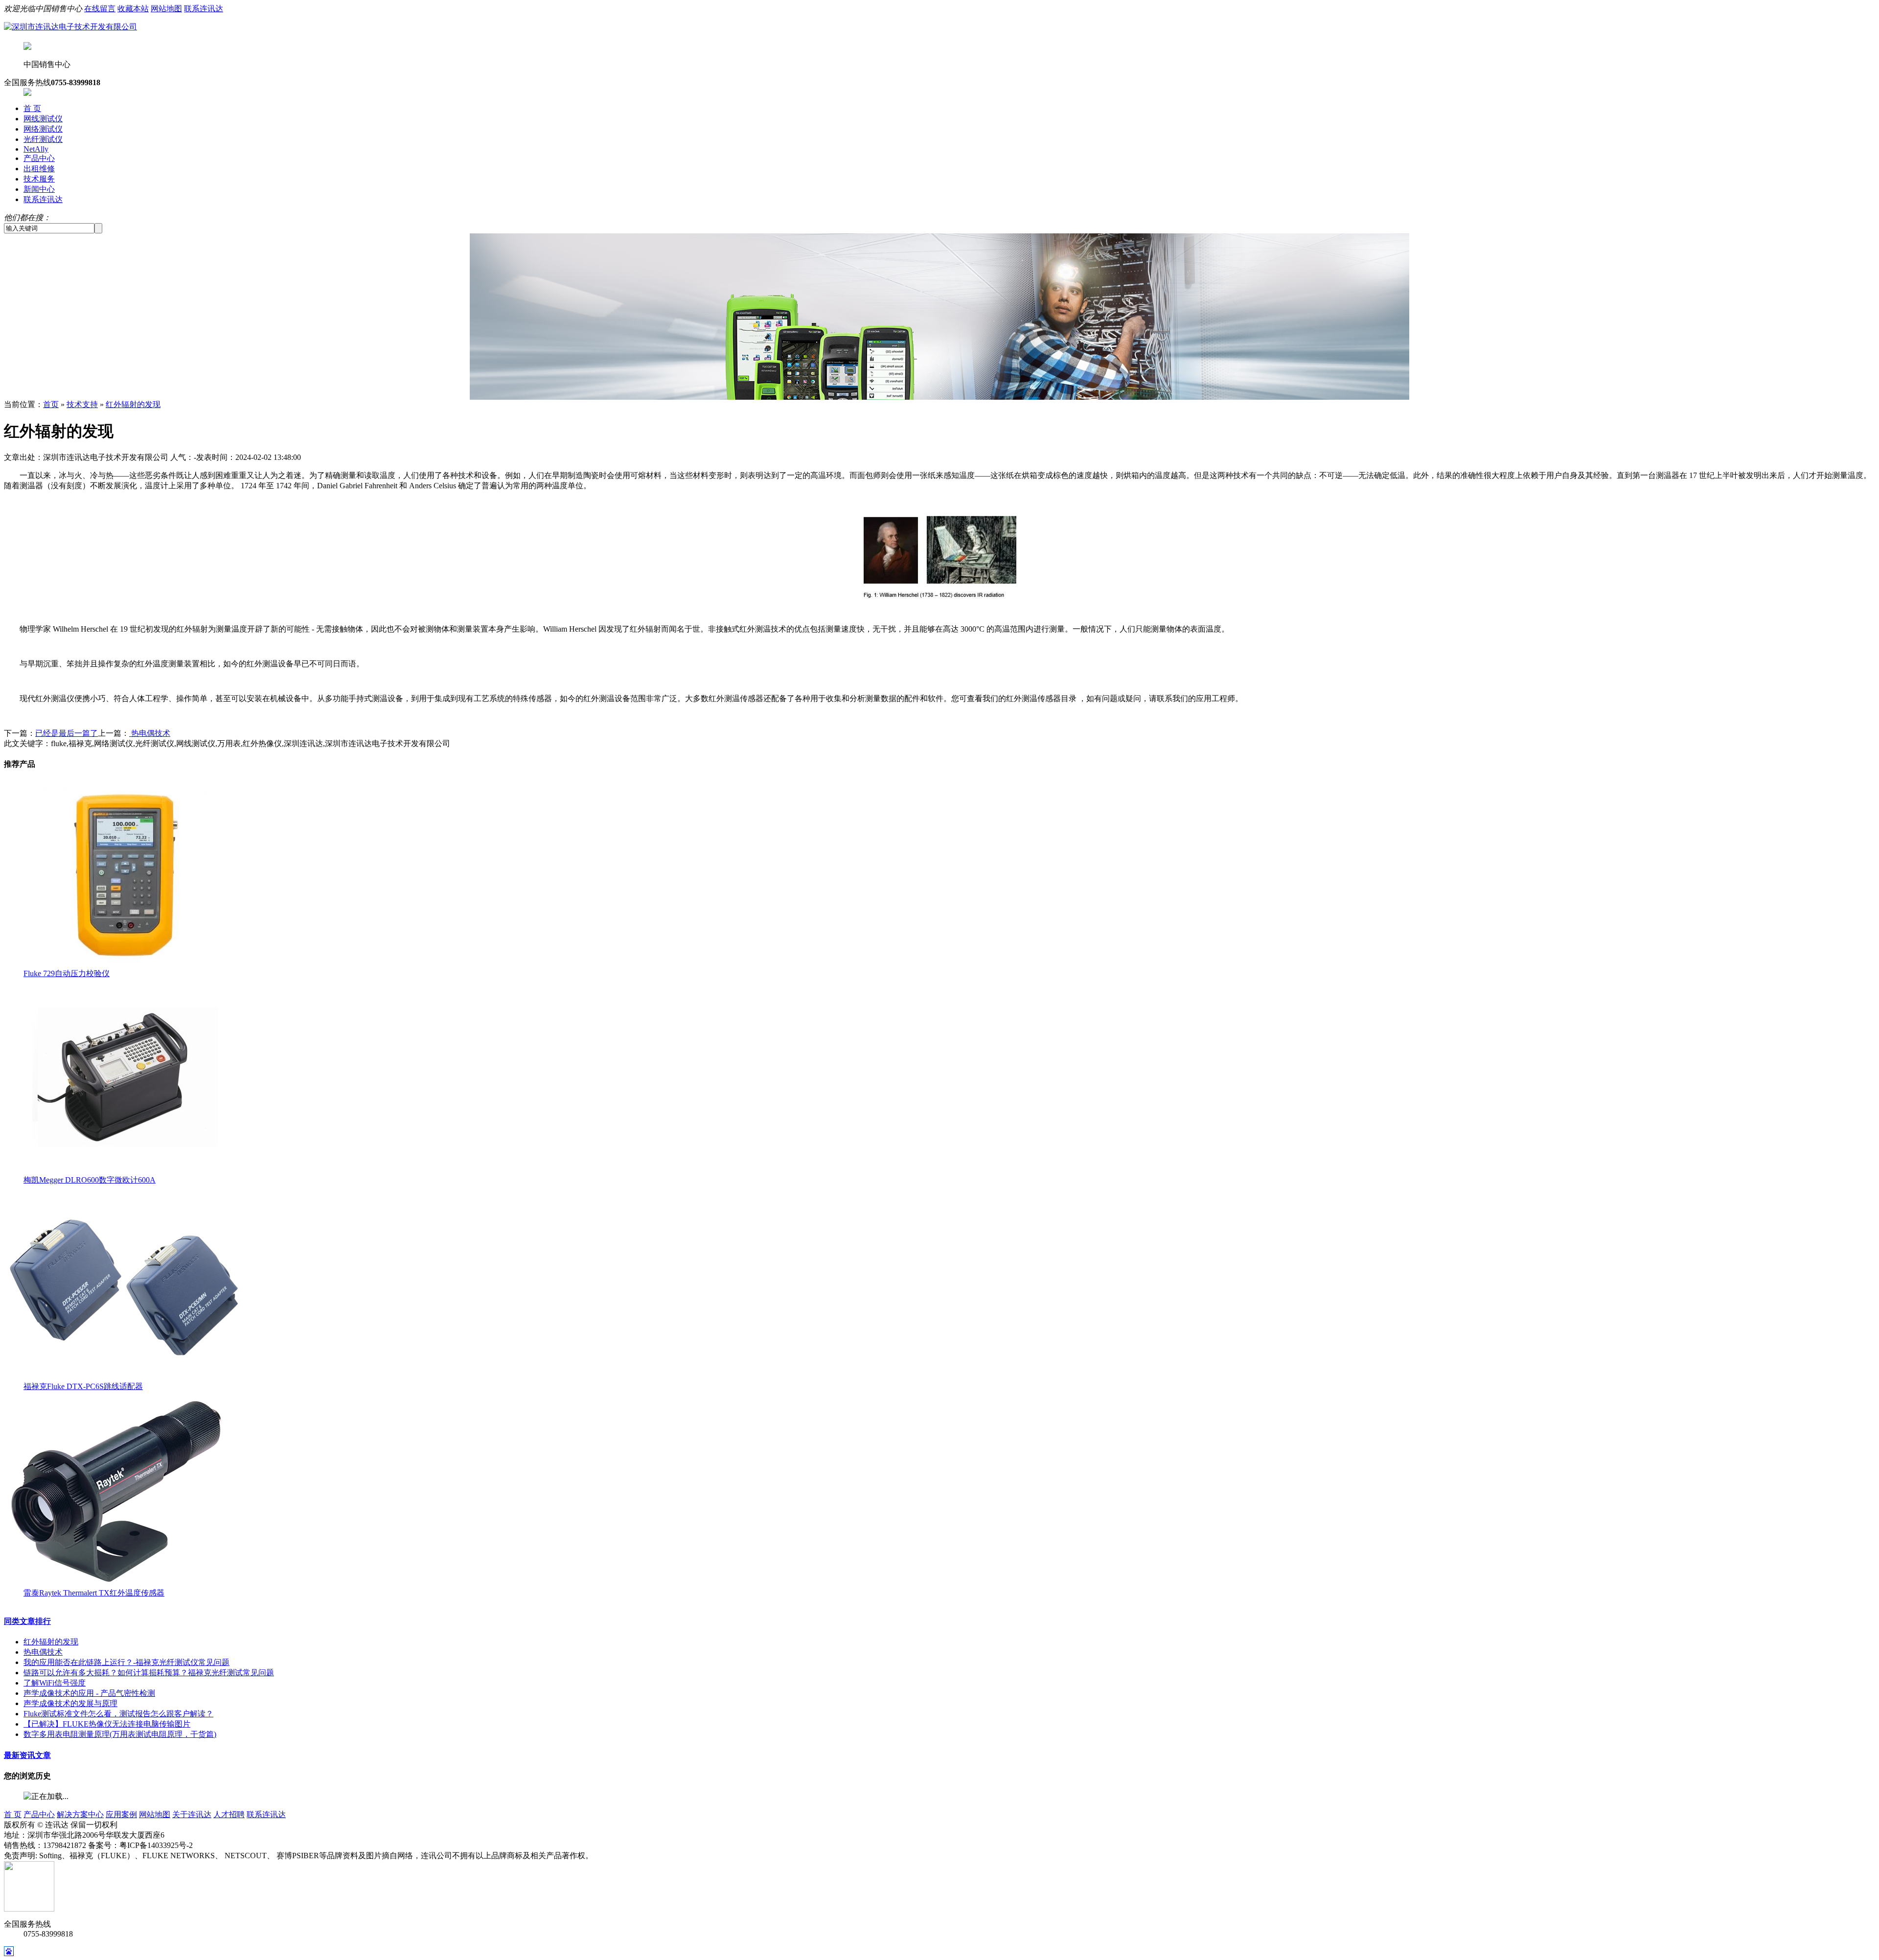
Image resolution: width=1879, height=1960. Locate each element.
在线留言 (100, 9)
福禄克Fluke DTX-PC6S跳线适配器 (83, 1386)
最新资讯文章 (27, 1755)
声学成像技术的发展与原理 (70, 1703)
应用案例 (121, 1814)
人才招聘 (229, 1814)
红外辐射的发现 (133, 404)
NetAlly (36, 149)
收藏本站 (133, 9)
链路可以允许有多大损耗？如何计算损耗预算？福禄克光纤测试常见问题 (149, 1673)
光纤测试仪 (43, 139)
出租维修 (39, 169)
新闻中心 (39, 189)
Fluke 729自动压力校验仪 (67, 973)
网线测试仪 (43, 119)
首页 (51, 404)
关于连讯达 (192, 1814)
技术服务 (39, 179)
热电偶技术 (150, 733)
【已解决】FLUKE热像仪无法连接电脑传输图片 (107, 1724)
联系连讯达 (204, 9)
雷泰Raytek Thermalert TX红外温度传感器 (94, 1593)
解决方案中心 (80, 1814)
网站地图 (166, 9)
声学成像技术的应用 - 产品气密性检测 (89, 1693)
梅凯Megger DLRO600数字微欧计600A (90, 1180)
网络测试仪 (43, 129)
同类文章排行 (27, 1621)
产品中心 (39, 158)
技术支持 (82, 404)
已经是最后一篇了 (67, 733)
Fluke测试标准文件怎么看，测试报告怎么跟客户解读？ (118, 1714)
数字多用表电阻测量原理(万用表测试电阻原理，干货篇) (120, 1734)
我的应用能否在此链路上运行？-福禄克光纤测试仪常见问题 (126, 1662)
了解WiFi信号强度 (55, 1683)
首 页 (32, 108)
